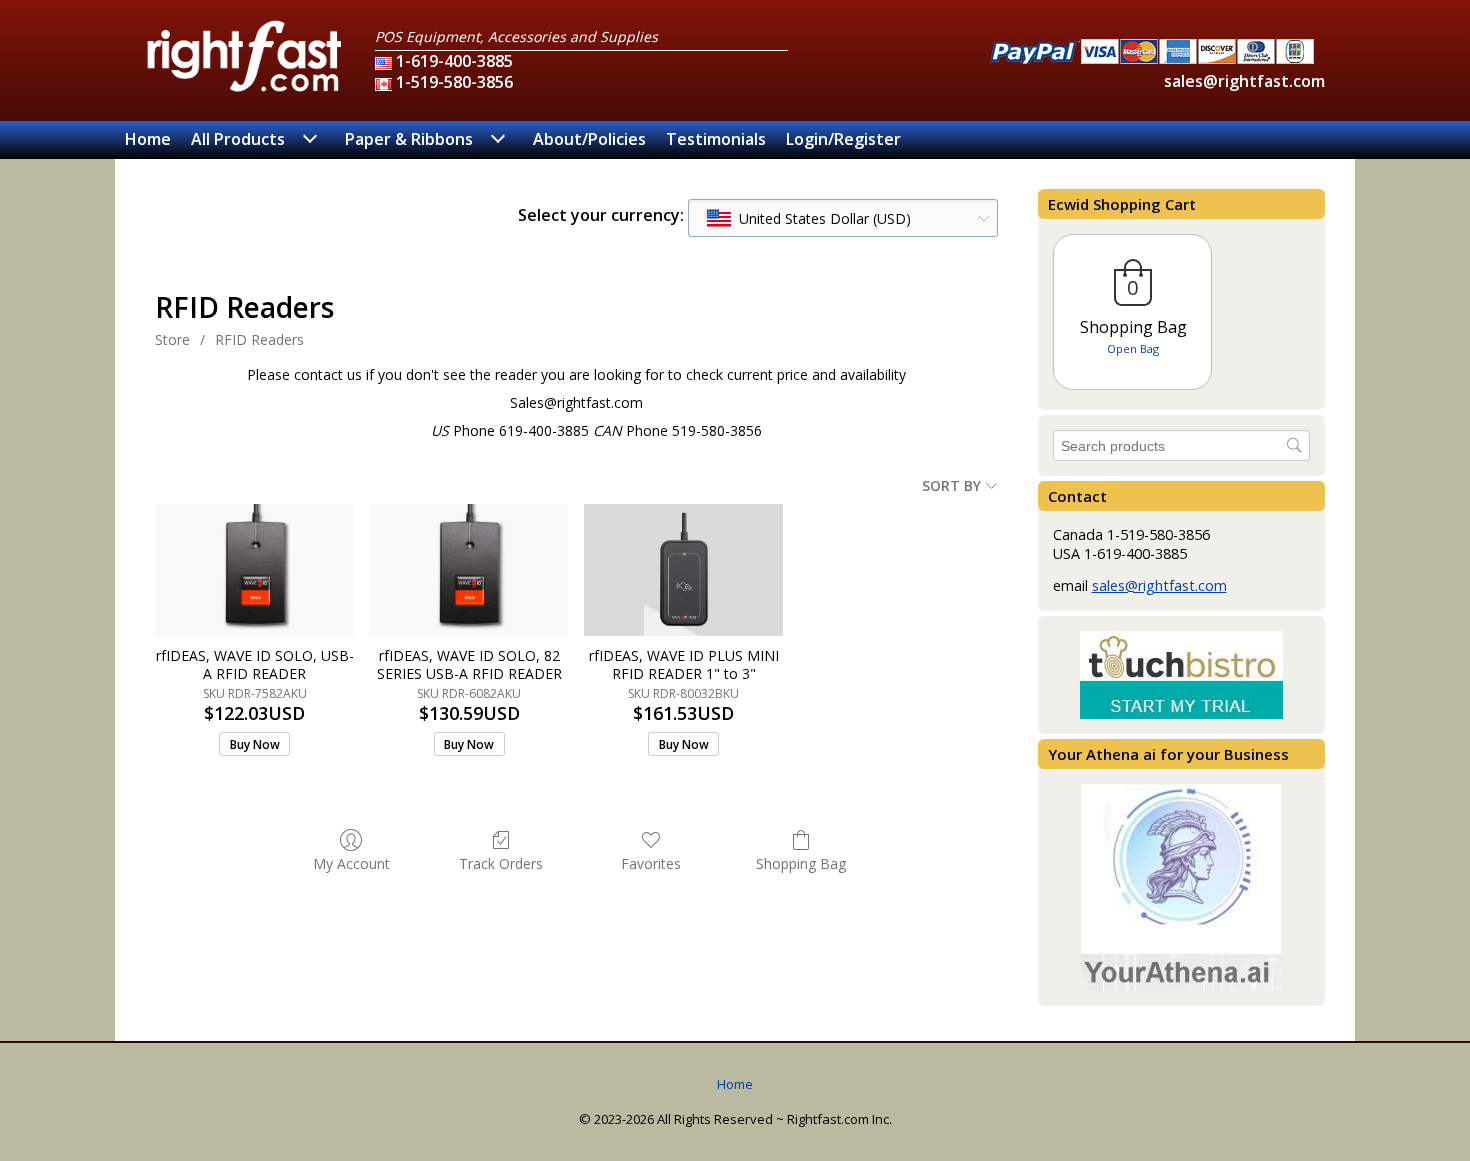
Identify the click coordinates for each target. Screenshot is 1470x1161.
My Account (351, 863)
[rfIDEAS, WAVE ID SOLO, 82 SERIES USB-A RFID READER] (469, 570)
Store (172, 339)
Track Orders (501, 863)
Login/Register (843, 139)
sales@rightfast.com (1244, 81)
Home (148, 139)
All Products (238, 139)
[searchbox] (1182, 445)
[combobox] (843, 218)
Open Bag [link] (1133, 348)
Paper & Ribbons (409, 139)
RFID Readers (259, 339)
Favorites (651, 863)
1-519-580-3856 (454, 82)
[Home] (245, 90)
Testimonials (716, 139)
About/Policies (589, 139)
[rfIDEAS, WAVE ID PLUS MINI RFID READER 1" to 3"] (683, 570)
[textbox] (809, 219)
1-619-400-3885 (454, 61)
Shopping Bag (801, 863)
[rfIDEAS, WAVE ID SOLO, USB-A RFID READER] (254, 570)
